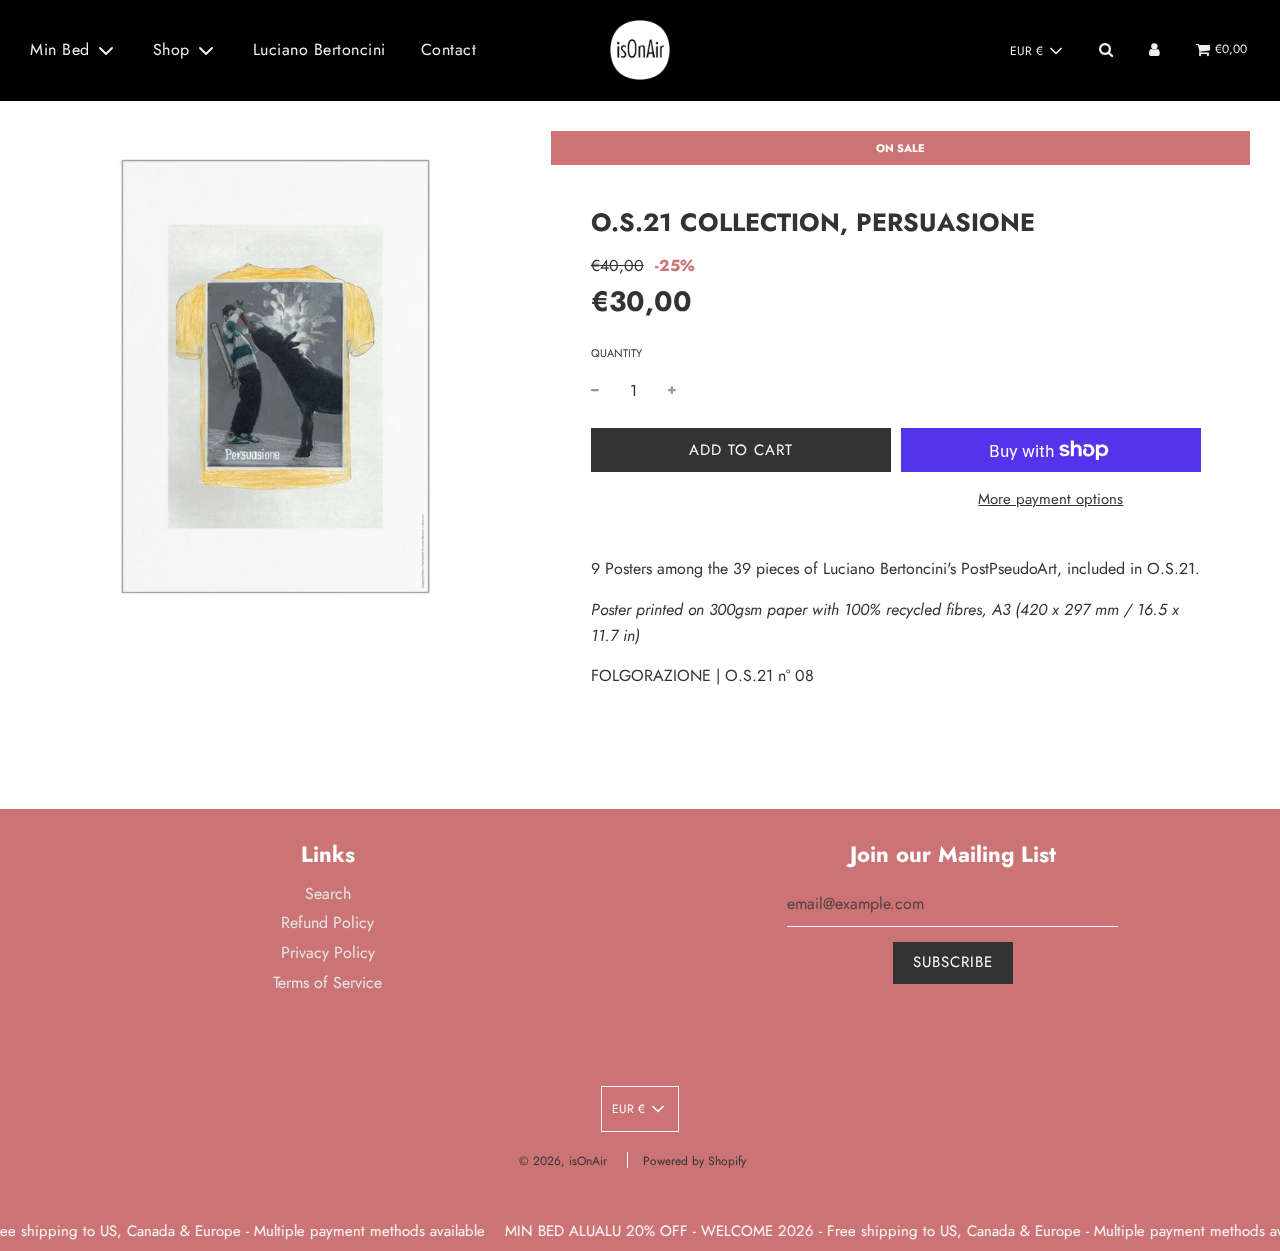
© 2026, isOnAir (563, 1161)
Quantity (616, 353)
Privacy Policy (328, 952)
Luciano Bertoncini (319, 49)
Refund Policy (327, 922)
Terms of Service (327, 982)
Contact (449, 49)
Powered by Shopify (694, 1161)
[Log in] (1154, 49)
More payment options (1050, 499)
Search (328, 893)
